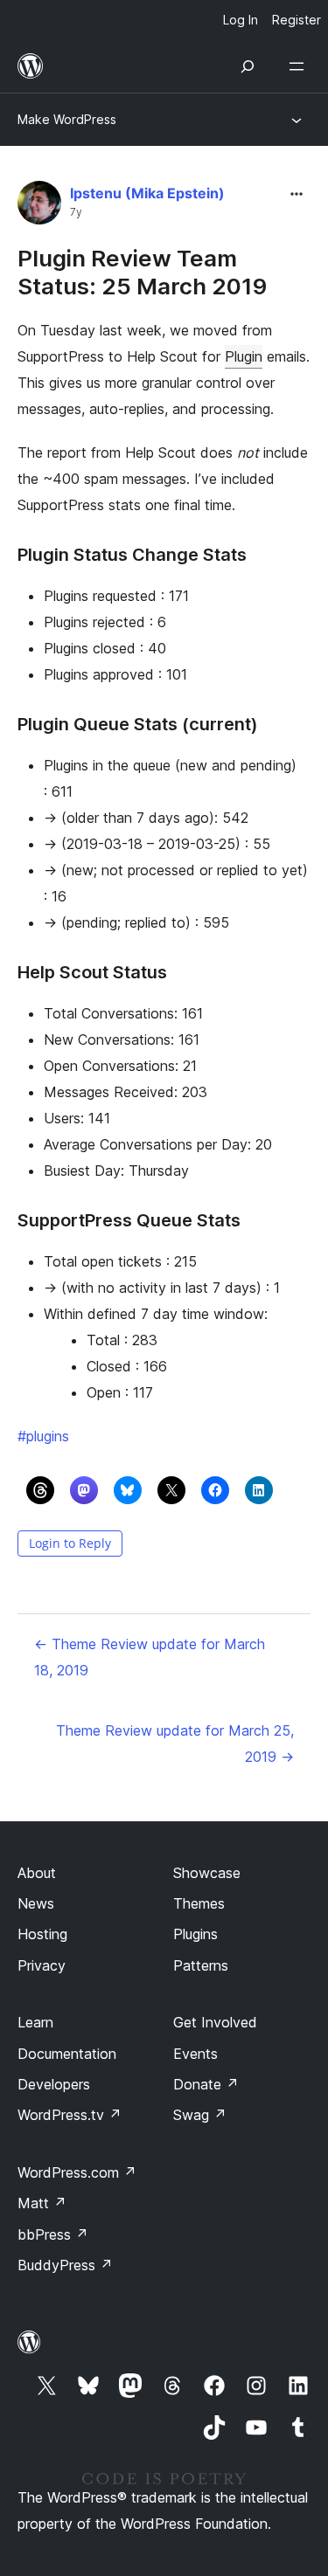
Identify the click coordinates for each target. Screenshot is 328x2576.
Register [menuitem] (297, 20)
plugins (43, 1436)
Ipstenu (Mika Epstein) (147, 193)
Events (195, 2054)
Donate (206, 2084)
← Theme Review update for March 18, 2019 (150, 1657)
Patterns (201, 1965)
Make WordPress (67, 119)
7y (76, 212)
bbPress (53, 2234)
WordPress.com (77, 2172)
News (36, 1903)
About (37, 1873)
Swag (200, 2115)
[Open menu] (300, 66)
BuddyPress (65, 2265)
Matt (42, 2203)
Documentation (67, 2054)
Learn (35, 2022)
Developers (54, 2084)
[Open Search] (248, 66)
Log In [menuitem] (241, 20)
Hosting (42, 1934)
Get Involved (215, 2022)
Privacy (42, 1965)
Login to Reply (70, 1543)
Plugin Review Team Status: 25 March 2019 (142, 272)
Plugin (244, 356)
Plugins (195, 1934)
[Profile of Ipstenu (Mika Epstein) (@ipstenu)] (39, 207)
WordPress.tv (70, 2115)
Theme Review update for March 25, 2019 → (175, 1744)
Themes (199, 1903)
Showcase (207, 1873)
